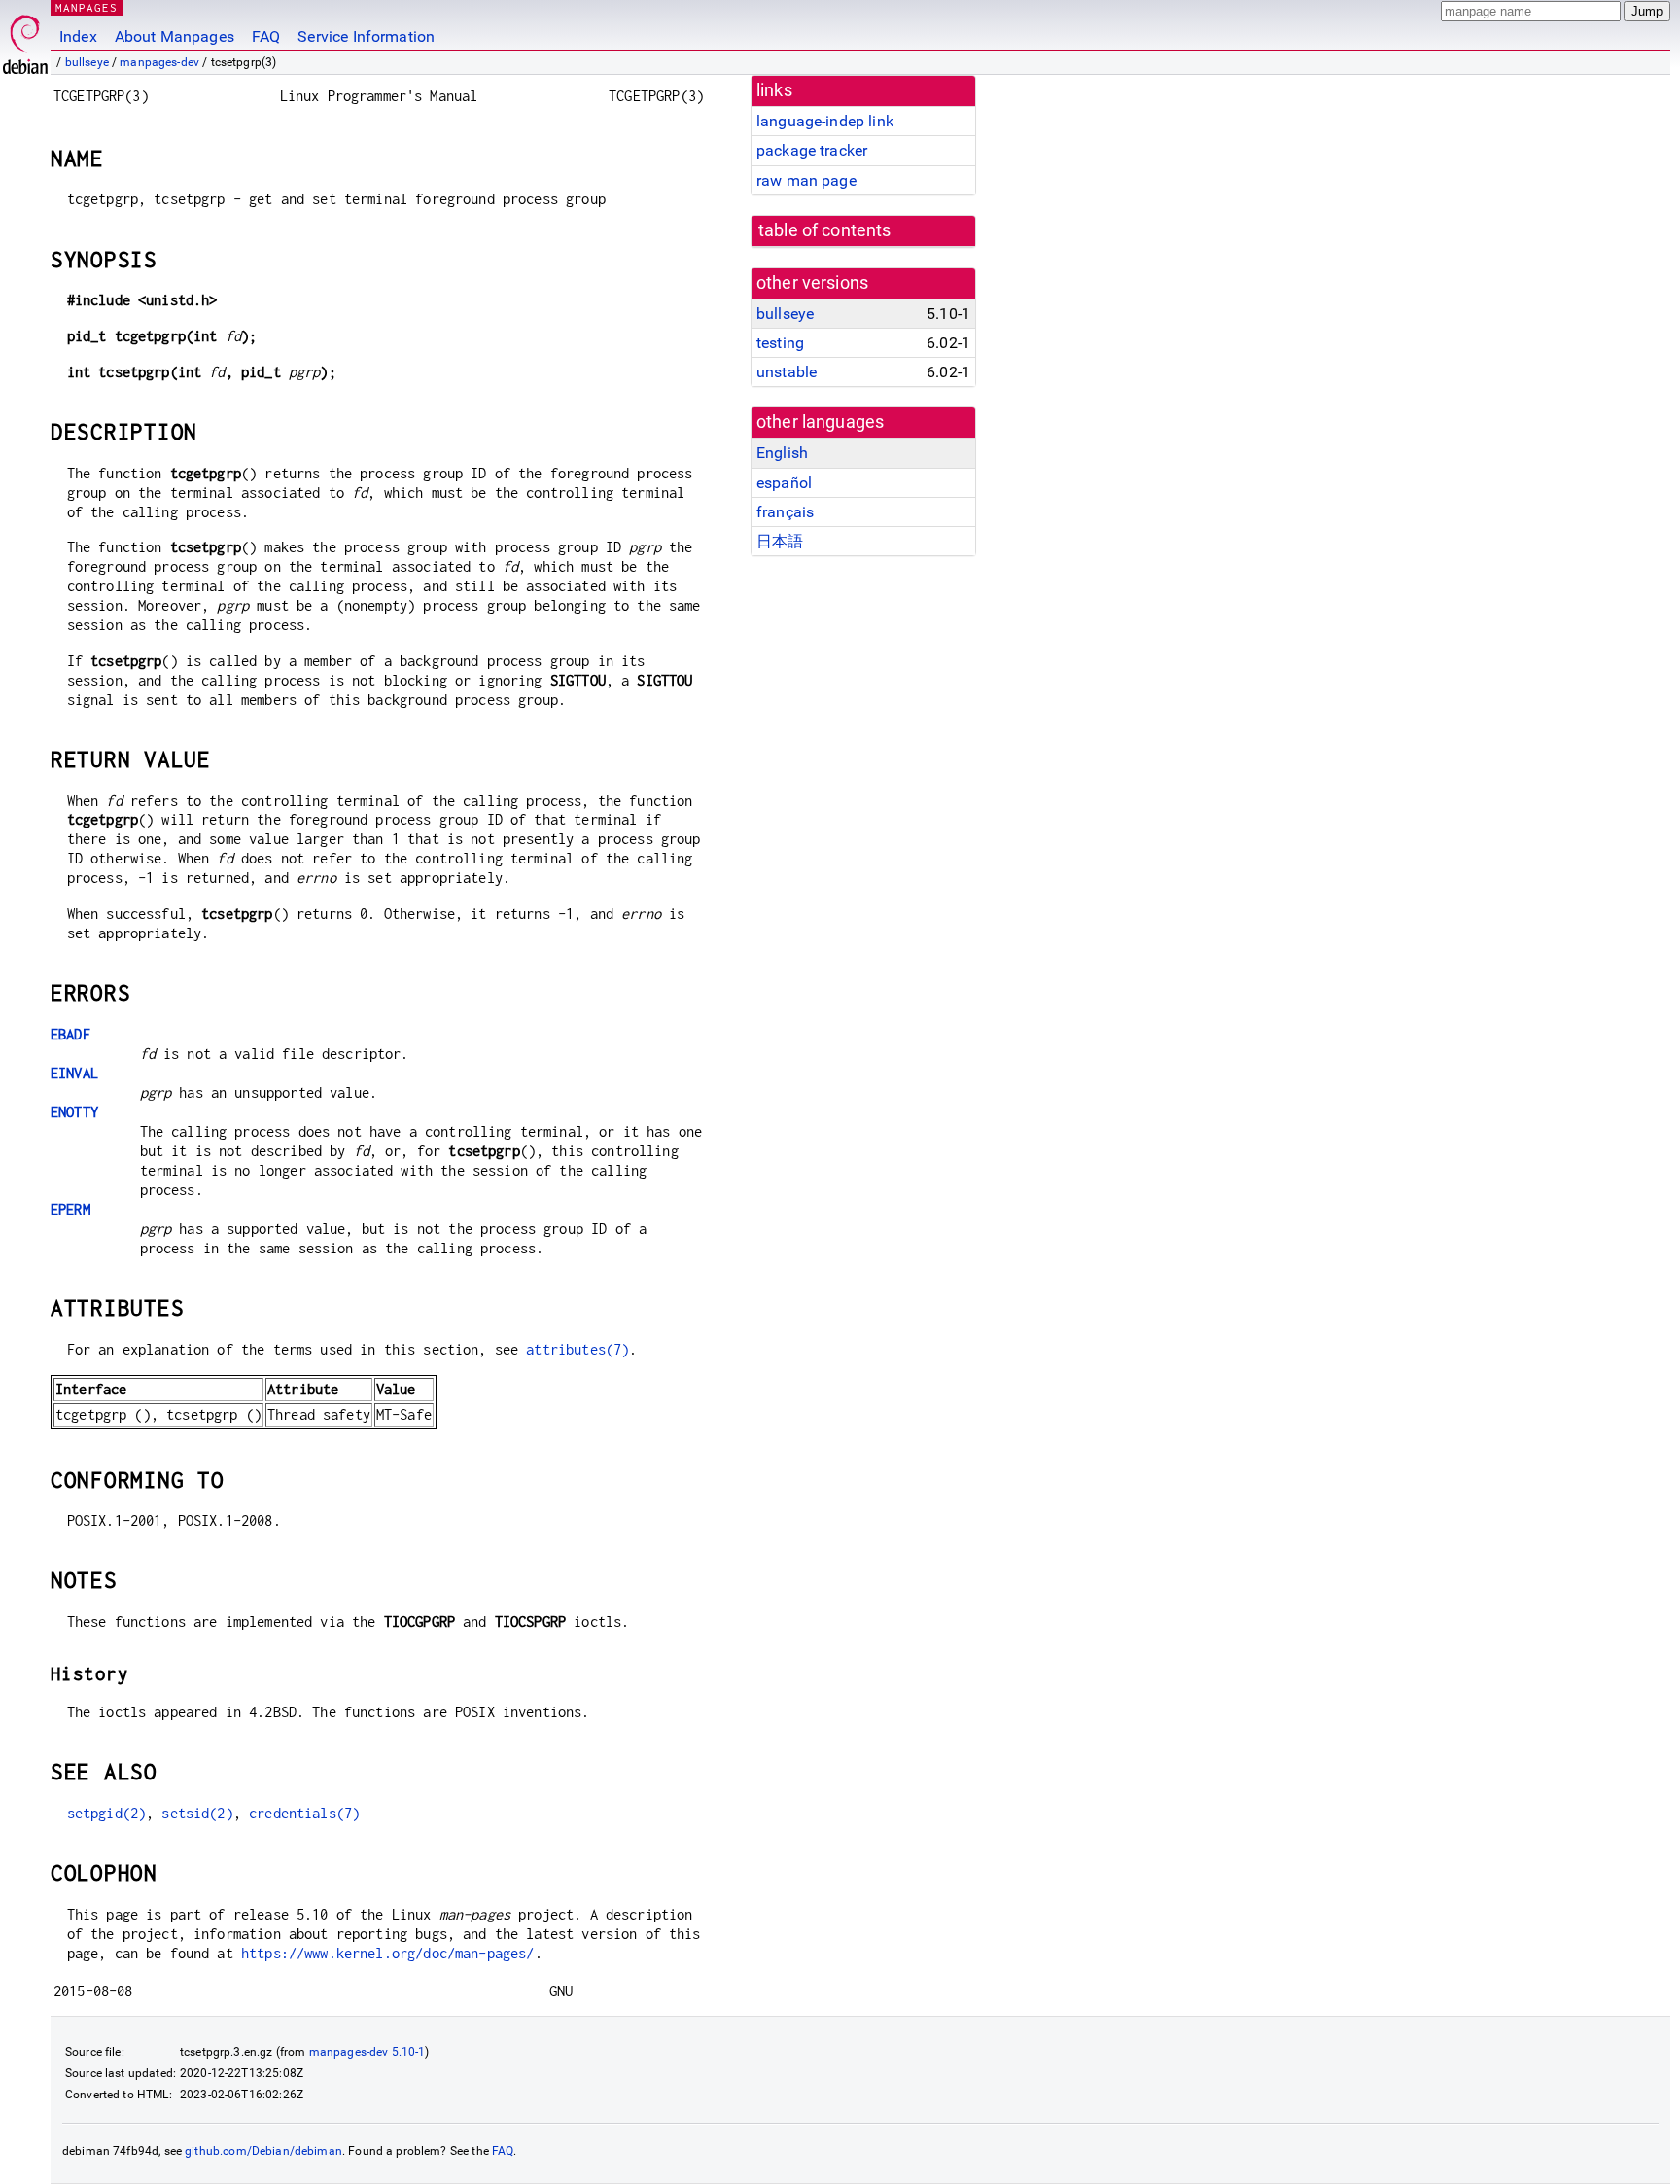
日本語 (780, 541)
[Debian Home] (25, 39)
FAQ (266, 36)
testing (780, 343)
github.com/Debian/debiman (263, 2151)
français (785, 512)
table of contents (825, 230)
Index (78, 36)
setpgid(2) (107, 1813)
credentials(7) (304, 1813)
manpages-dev (159, 62)
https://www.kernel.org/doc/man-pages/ (388, 1953)
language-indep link (825, 121)
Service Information (366, 36)
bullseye (87, 62)
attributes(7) (577, 1349)
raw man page (806, 180)
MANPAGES (87, 7)
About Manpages (175, 36)
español (784, 483)
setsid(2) (197, 1813)
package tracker (812, 150)
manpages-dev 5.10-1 (367, 2052)
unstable (787, 372)
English (782, 453)
